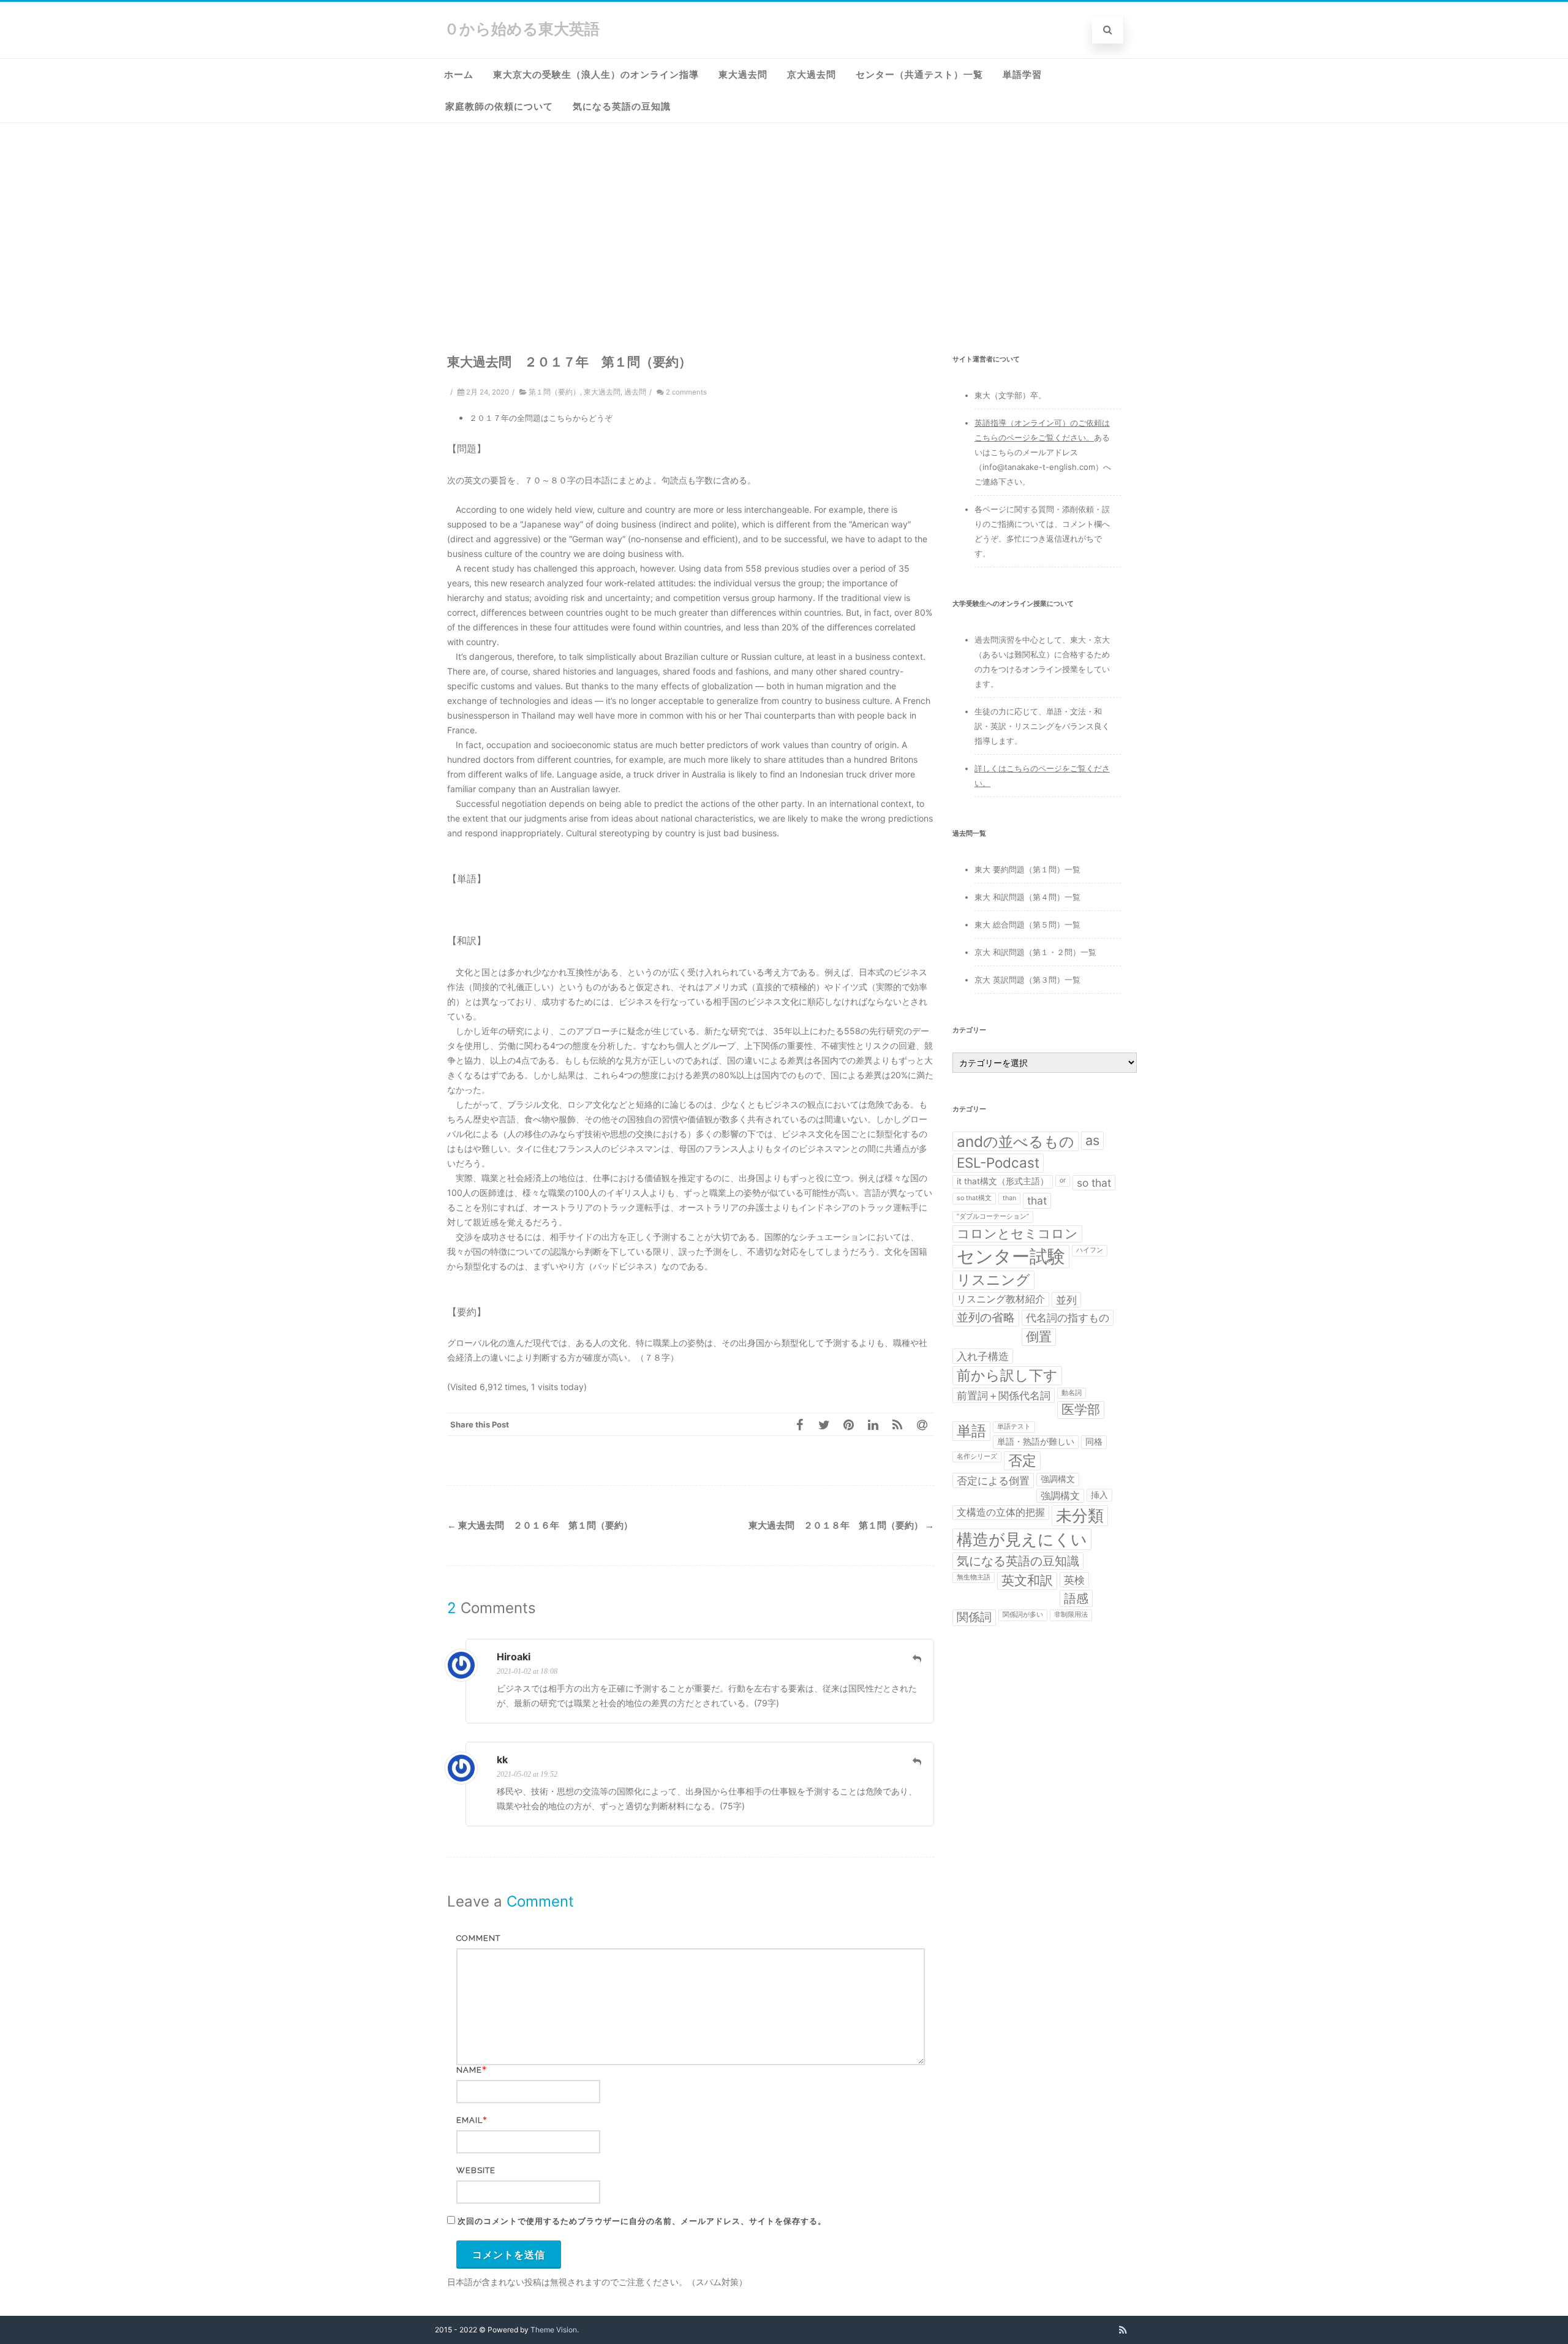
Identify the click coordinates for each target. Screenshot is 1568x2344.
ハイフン (1090, 1250)
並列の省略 (986, 1318)
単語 (971, 1431)
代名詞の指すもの (1068, 1318)
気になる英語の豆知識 (622, 107)
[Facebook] (799, 1424)
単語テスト (1014, 1427)
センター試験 (1011, 1256)
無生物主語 (974, 1577)
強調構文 (1058, 1479)
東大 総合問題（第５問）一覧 (1027, 924)
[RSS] (897, 1424)
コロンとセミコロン (1017, 1234)
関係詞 (974, 1617)
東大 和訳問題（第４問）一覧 (1027, 897)
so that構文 (974, 1198)
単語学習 (1022, 75)
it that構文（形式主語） (1003, 1181)
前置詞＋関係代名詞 (1004, 1395)
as (1092, 1140)
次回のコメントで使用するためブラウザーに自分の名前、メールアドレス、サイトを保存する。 (642, 2221)
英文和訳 (1027, 1580)
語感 (1076, 1598)
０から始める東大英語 (522, 29)
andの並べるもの (1016, 1141)
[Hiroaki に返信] (917, 1658)
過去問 (635, 392)
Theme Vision (554, 2330)
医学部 (1081, 1409)
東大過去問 (743, 75)
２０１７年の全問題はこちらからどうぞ (541, 418)
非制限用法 (1071, 1615)
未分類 (1080, 1515)
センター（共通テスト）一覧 (919, 75)
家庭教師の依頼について (499, 107)
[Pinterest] (848, 1424)
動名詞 (1072, 1393)
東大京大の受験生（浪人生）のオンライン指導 (596, 75)
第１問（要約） (554, 392)
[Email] (922, 1424)
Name (469, 2070)
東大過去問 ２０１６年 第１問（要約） (540, 1525)
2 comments (686, 392)
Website (476, 2170)
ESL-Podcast (998, 1163)
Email (469, 2120)
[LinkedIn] (873, 1424)
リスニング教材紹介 (1001, 1299)
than (1009, 1198)
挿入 (1099, 1495)
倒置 (1039, 1336)
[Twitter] (824, 1424)
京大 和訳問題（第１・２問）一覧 (1035, 952)
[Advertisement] (784, 215)
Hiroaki (514, 1657)
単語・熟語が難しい (1036, 1442)
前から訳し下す (1007, 1375)
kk (502, 1760)
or (1063, 1180)
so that (1094, 1183)
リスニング (993, 1280)
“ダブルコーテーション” (993, 1216)
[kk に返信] (917, 1761)
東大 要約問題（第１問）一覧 (1027, 869)
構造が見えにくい (1022, 1539)
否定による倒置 (993, 1480)
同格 (1094, 1442)
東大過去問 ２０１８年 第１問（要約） (841, 1525)
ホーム (459, 75)
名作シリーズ (977, 1457)
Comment (478, 1938)
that (1037, 1200)
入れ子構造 (983, 1356)
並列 (1066, 1300)
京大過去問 (812, 75)
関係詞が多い (1023, 1615)
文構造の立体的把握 (1001, 1512)
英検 (1074, 1580)
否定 (1022, 1461)
